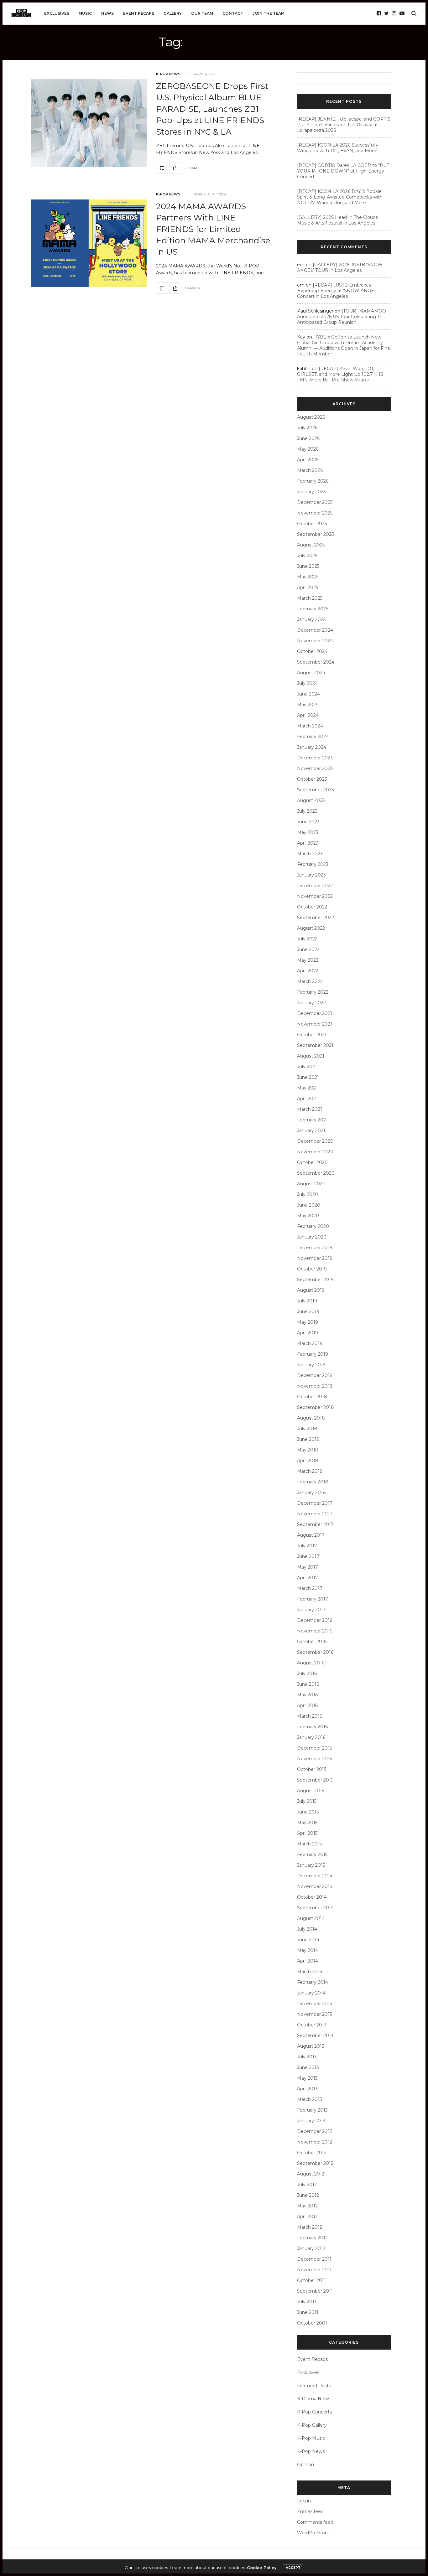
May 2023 (308, 832)
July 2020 (308, 1194)
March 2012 (310, 2227)
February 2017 (313, 1599)
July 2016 (307, 1673)
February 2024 (313, 737)
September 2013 (315, 2035)
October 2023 (312, 779)
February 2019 (313, 1354)
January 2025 (311, 619)
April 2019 (308, 1333)
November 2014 (315, 1886)
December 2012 (315, 2131)
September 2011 (315, 2291)
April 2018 (308, 1461)
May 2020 (308, 1216)
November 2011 (314, 2270)
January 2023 (311, 875)
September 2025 (315, 534)
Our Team (202, 13)
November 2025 (315, 513)
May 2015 (307, 1823)
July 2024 (307, 683)
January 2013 (311, 2121)
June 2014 (308, 1940)
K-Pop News (168, 74)
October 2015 (312, 1769)
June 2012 (308, 2195)
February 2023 (313, 864)
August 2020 (311, 1184)
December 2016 (315, 1620)
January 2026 (311, 492)
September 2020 (316, 1173)
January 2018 (311, 1492)
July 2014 (307, 1929)
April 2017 (308, 1578)
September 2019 (315, 1280)
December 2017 (315, 1503)
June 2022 (308, 949)
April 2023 (308, 843)
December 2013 (315, 2004)
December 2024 (315, 630)
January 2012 (311, 2248)
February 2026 (313, 481)
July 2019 (307, 1301)
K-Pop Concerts (314, 2412)
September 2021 (315, 1045)
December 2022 (315, 886)
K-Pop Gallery (312, 2425)
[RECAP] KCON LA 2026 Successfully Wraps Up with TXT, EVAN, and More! (338, 148)
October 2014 (312, 1897)
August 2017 (311, 1535)
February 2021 (312, 1120)
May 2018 (308, 1450)
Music (85, 13)
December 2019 (315, 1248)
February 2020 (313, 1226)
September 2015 (315, 1780)
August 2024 (311, 673)
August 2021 (311, 1056)
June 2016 (308, 1684)
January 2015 (311, 1865)
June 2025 (308, 566)
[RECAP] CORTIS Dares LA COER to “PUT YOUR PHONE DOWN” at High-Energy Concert (343, 171)
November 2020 (315, 1152)
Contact (233, 13)
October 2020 (312, 1162)
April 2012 (307, 2216)
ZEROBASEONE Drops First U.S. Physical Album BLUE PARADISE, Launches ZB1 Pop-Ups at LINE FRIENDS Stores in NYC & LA (212, 109)
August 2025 (311, 545)
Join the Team (269, 13)
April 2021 (307, 1099)
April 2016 (307, 1705)
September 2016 (315, 1652)
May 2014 (308, 1950)
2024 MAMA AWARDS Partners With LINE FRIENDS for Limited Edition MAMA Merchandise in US (213, 229)
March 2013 (310, 2099)
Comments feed (315, 2522)
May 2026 (308, 449)
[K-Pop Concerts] (21, 13)
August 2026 (311, 417)
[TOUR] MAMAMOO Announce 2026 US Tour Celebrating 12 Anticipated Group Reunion (342, 317)
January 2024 (312, 747)
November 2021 (315, 1024)
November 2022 (315, 896)
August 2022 (311, 928)
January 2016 (311, 1737)
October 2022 (312, 907)
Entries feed (310, 2511)
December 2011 (314, 2259)
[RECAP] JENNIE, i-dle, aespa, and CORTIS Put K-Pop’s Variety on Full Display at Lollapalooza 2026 (344, 125)
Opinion (305, 2465)
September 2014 (315, 1908)
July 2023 (307, 811)
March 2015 (309, 1844)
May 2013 (307, 2078)
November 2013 (315, 2014)
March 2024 (310, 726)
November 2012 (315, 2142)
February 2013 (312, 2110)
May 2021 (307, 1088)
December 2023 (315, 758)
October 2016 (312, 1642)
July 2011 (307, 2302)
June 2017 (308, 1556)
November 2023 (315, 768)
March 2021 (310, 1109)
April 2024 (308, 715)
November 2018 (315, 1386)
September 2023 (316, 790)
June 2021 (308, 1077)
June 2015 (308, 1812)
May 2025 (308, 577)
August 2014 (311, 1918)
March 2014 (310, 1972)
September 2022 (316, 918)
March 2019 (310, 1343)
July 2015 (307, 1801)
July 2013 (307, 2057)
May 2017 (308, 1567)
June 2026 (308, 438)
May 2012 (307, 2206)
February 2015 (312, 1854)
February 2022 (313, 992)
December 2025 (315, 502)
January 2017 (311, 1610)
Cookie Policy (262, 2568)
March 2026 (310, 470)
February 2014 (313, 1982)
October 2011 (311, 2280)
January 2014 (311, 1993)
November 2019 (315, 1258)
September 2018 (316, 1407)
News (107, 13)
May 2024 (308, 705)
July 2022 (307, 939)
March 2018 (310, 1471)
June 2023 (308, 822)
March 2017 (310, 1588)
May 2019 (308, 1322)
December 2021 (315, 1013)
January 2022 (311, 1003)
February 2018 (313, 1482)
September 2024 (316, 662)
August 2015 (311, 1791)
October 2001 (312, 2323)
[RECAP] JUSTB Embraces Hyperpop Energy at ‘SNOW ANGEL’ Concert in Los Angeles (337, 291)
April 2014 (308, 1961)
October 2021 (312, 1035)
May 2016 (307, 1695)
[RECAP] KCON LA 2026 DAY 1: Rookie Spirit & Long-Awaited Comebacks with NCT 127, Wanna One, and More (340, 197)
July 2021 (307, 1067)
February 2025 (313, 609)
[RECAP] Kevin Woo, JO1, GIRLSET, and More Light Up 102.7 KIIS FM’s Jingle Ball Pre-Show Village (340, 374)
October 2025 (312, 524)
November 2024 (315, 641)
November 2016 (315, 1631)
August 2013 (311, 2046)
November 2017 (315, 1514)
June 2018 (308, 1439)
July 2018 (307, 1429)
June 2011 (308, 2312)
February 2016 (312, 1727)
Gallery (173, 13)
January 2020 (312, 1237)
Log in (304, 2501)
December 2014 (315, 1876)
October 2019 (312, 1269)
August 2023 (311, 800)
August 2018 (311, 1418)
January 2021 (311, 1130)
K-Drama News (314, 2399)
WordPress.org (313, 2533)
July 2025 (307, 556)
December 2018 (315, 1375)
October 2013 (312, 2025)
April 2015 (307, 1833)
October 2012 (312, 2153)
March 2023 (310, 854)
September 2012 (315, 2163)
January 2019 (311, 1365)
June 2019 (308, 1311)
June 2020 (309, 1205)
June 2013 (308, 2067)
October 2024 (312, 651)
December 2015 (314, 1748)
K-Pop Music (311, 2438)
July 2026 (307, 428)
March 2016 (310, 1716)
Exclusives (57, 13)
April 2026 (308, 460)
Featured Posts (314, 2386)
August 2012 (311, 2174)
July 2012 (307, 2185)
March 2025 (310, 598)
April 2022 (308, 971)
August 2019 (311, 1290)
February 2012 (312, 2238)
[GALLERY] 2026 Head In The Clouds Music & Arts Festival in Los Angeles (337, 220)
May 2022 (308, 960)
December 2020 (315, 1141)
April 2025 (308, 587)
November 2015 (314, 1759)
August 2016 (311, 1663)
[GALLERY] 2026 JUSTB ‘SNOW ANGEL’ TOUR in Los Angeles (340, 267)
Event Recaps (139, 13)
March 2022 (310, 981)
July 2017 (307, 1546)
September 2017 (315, 1524)
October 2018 (312, 1397)
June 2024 (308, 694)
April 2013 (307, 2089)
